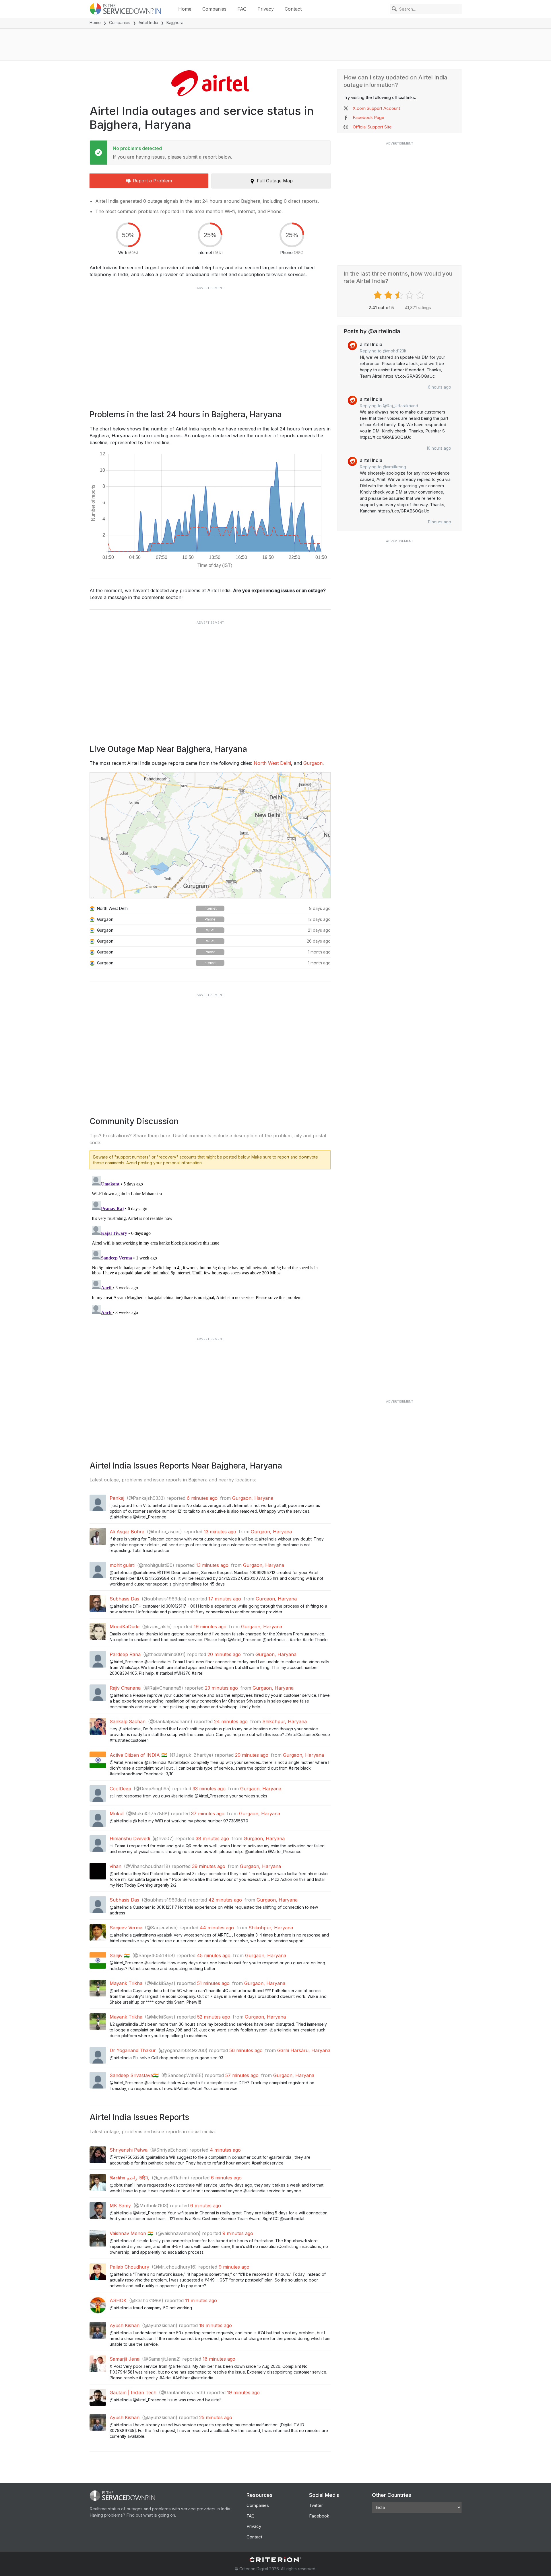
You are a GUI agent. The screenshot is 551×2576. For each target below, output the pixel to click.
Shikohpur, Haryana (285, 1721)
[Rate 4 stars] (410, 295)
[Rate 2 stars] (389, 295)
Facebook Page (368, 117)
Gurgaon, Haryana (253, 1498)
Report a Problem (152, 181)
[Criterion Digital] (275, 2560)
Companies (214, 9)
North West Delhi (272, 763)
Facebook (319, 2516)
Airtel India (148, 23)
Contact (293, 9)
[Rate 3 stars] (400, 295)
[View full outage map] (210, 835)
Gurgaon (313, 763)
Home (185, 9)
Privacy (266, 9)
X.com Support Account (376, 108)
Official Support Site (372, 127)
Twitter (316, 2505)
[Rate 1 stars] (378, 295)
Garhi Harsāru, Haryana (304, 2050)
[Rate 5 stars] (421, 295)
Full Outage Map (275, 181)
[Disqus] (210, 1246)
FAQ (242, 9)
